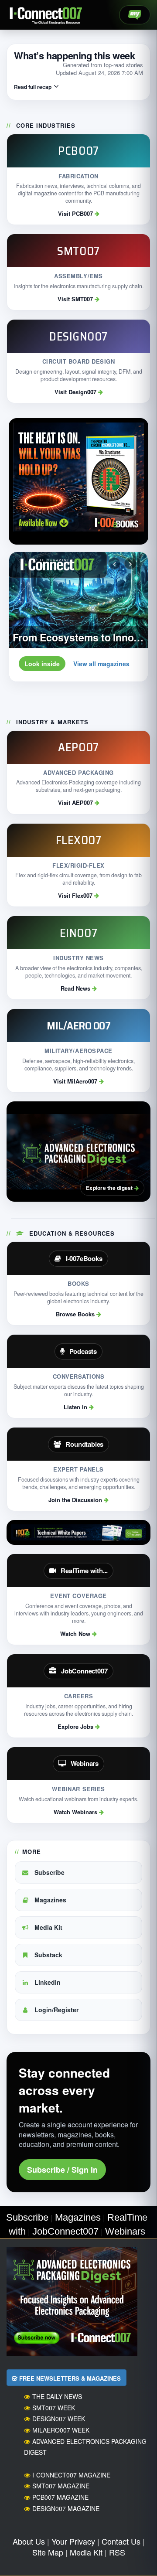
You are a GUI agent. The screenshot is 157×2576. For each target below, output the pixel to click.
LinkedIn (47, 1982)
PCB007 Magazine (60, 2497)
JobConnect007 (65, 2231)
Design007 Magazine (66, 2508)
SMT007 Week (54, 2408)
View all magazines (101, 664)
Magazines (49, 1900)
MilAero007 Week (61, 2430)
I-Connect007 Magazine (71, 2475)
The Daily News (57, 2396)
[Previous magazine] (114, 563)
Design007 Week (59, 2419)
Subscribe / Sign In (62, 2170)
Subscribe (49, 1872)
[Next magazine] (130, 563)
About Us (29, 2541)
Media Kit (48, 1927)
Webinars (125, 2231)
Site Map (48, 2552)
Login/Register (56, 2010)
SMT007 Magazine (61, 2486)
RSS (117, 2552)
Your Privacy (73, 2541)
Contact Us (121, 2541)
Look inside (42, 664)
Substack (48, 1955)
